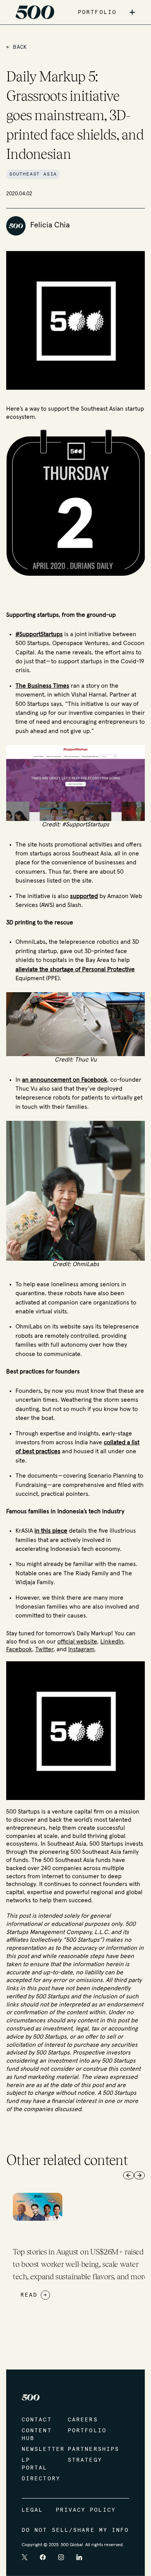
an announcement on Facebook (65, 1080)
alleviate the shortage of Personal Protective (75, 970)
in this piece (51, 1531)
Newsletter (37, 2449)
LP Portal (35, 2464)
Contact (37, 2420)
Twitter (44, 1649)
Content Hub (37, 2435)
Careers (83, 2420)
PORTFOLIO (97, 12)
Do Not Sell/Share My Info (75, 2530)
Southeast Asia (33, 174)
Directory (37, 2479)
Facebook (19, 1649)
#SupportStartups (39, 634)
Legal (33, 2510)
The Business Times (42, 686)
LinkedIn (112, 1642)
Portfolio (83, 2431)
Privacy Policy (86, 2510)
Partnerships (83, 2449)
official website (77, 1642)
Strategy (83, 2460)
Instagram (81, 1649)
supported (84, 896)
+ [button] (132, 12)
